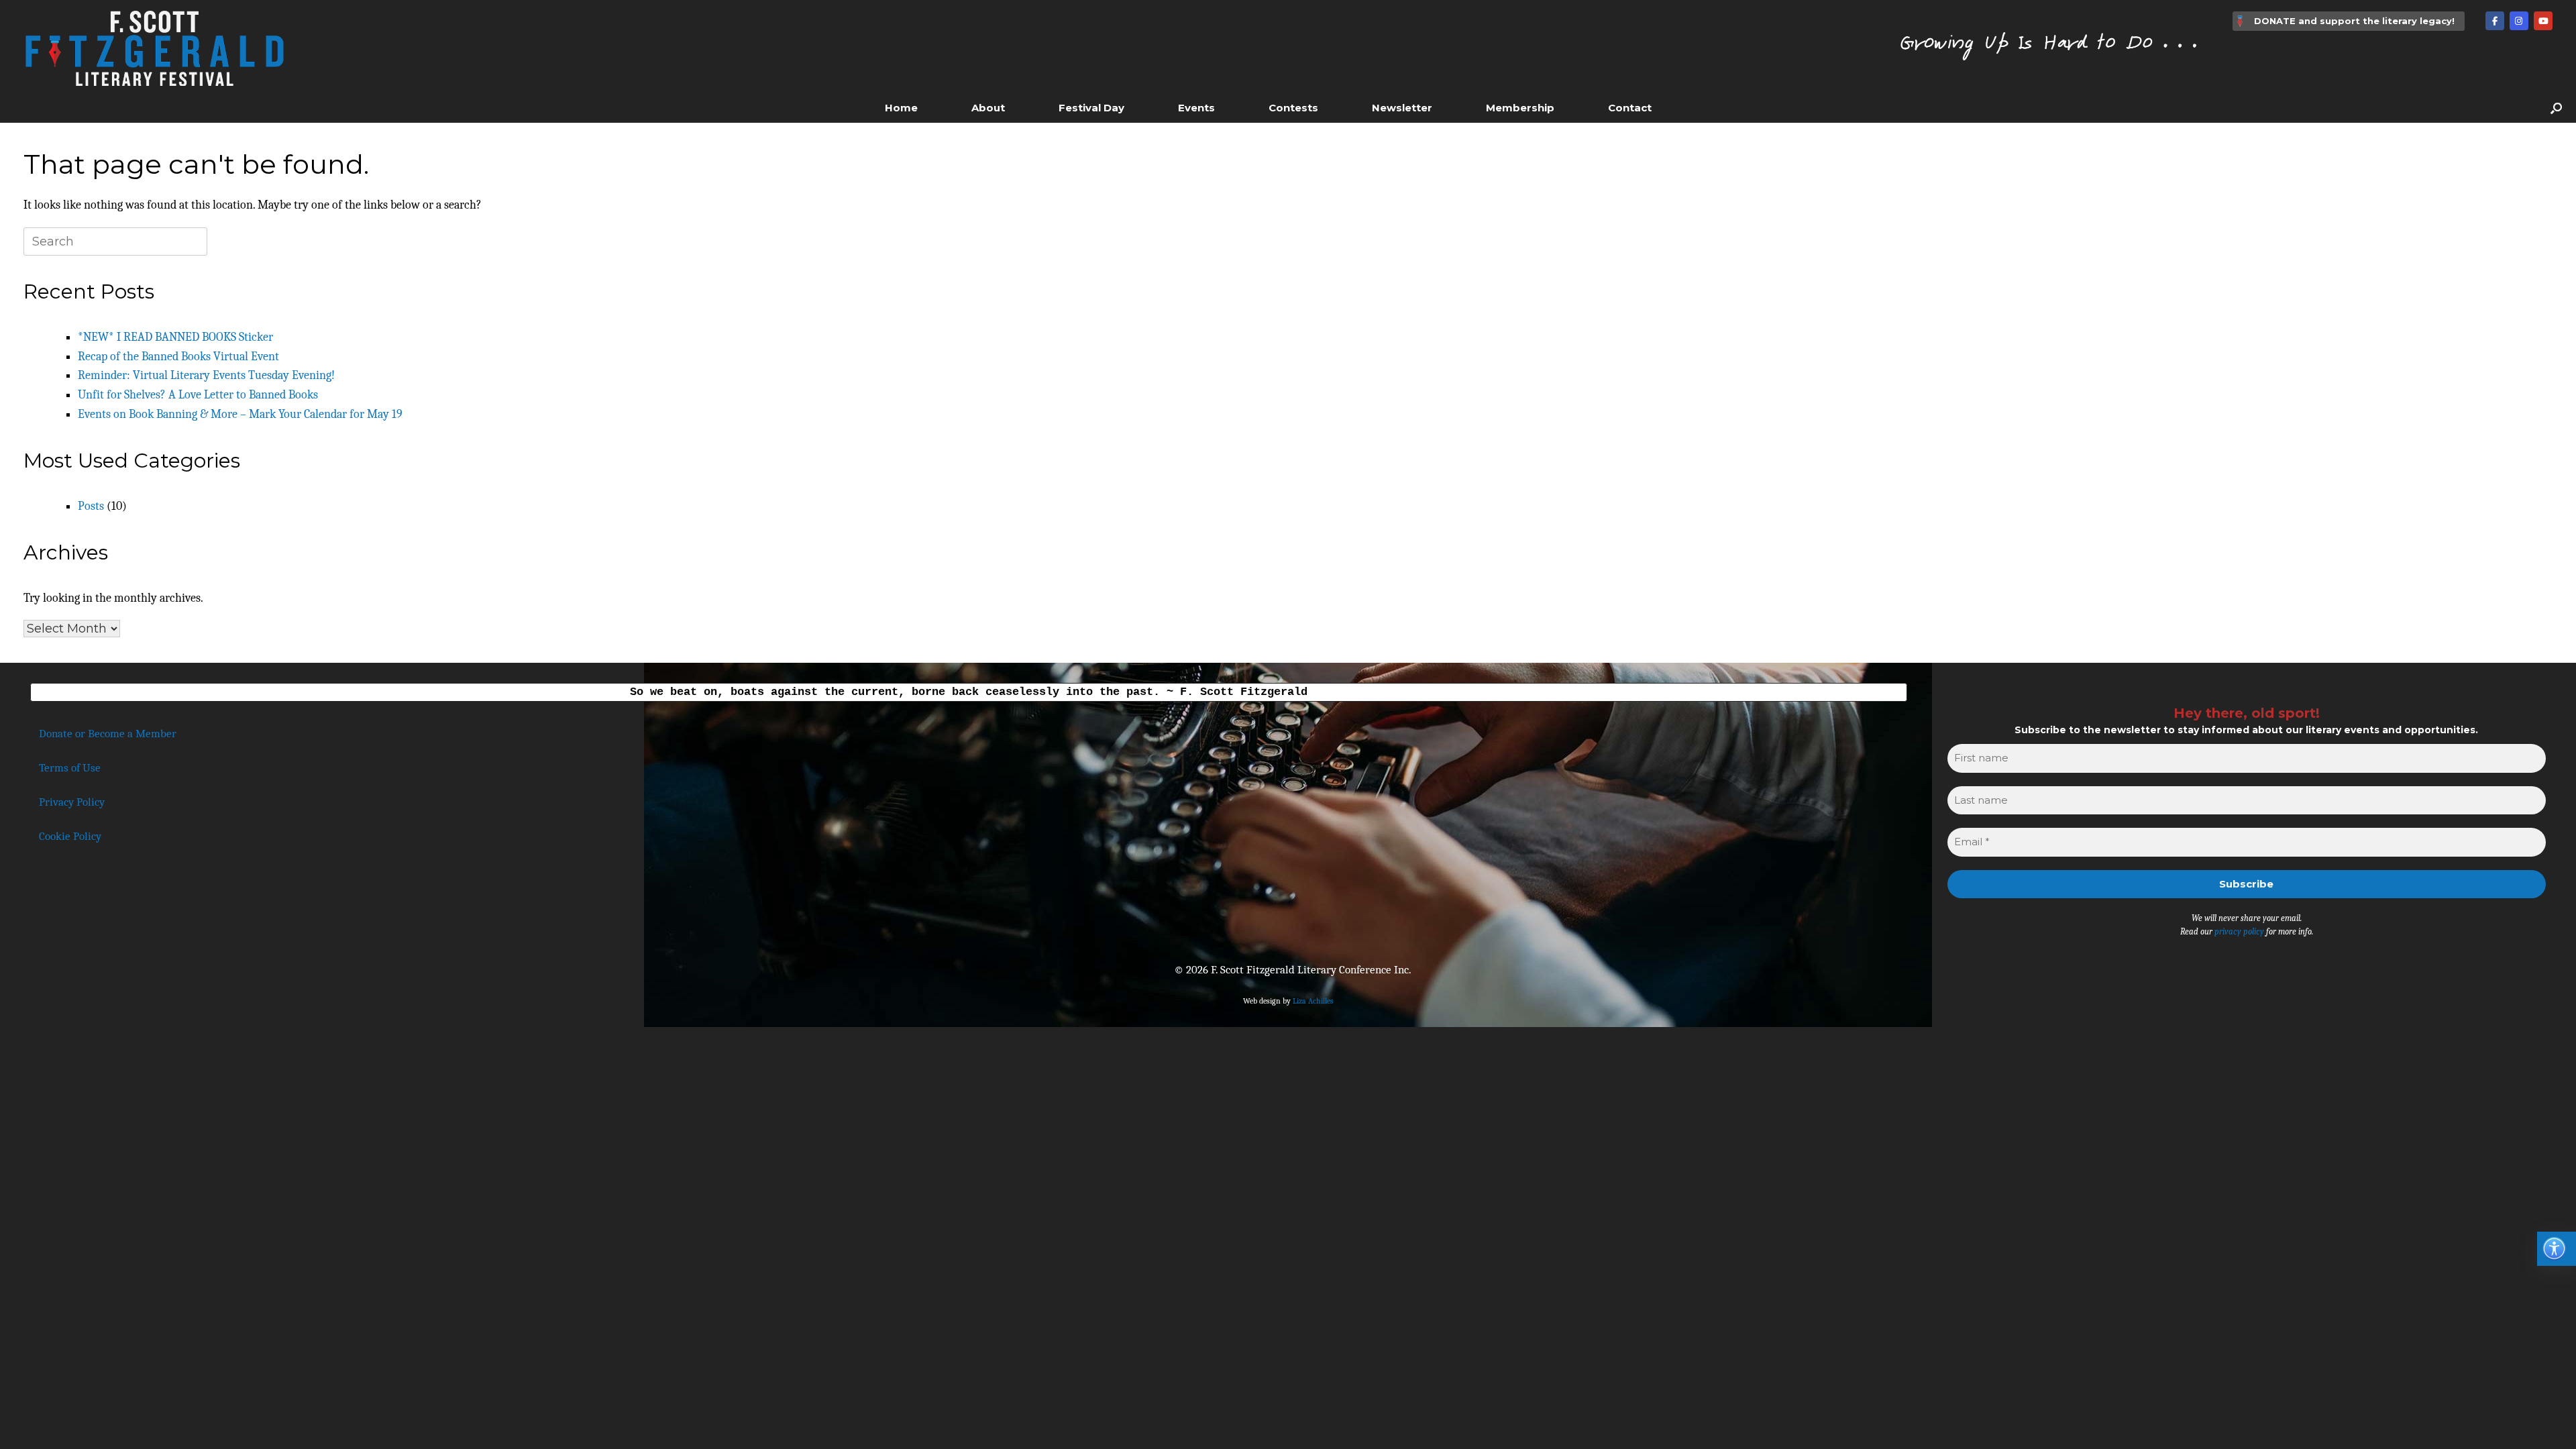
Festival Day (1091, 108)
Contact (1630, 108)
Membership (1520, 108)
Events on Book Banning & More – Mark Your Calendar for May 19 (240, 414)
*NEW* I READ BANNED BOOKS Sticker (175, 337)
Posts (91, 506)
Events (1196, 108)
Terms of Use (70, 768)
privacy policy (2239, 931)
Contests (1293, 108)
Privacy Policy (72, 802)
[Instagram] (2519, 21)
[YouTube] (2543, 21)
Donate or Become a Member (108, 734)
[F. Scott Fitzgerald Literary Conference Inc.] (154, 46)
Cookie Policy (70, 836)
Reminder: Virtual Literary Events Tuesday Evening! (206, 375)
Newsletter (1402, 108)
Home (901, 108)
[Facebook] (2495, 21)
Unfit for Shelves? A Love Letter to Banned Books (198, 395)
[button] (2556, 108)
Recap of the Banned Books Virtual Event (178, 357)
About (988, 108)
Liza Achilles (1313, 1001)
